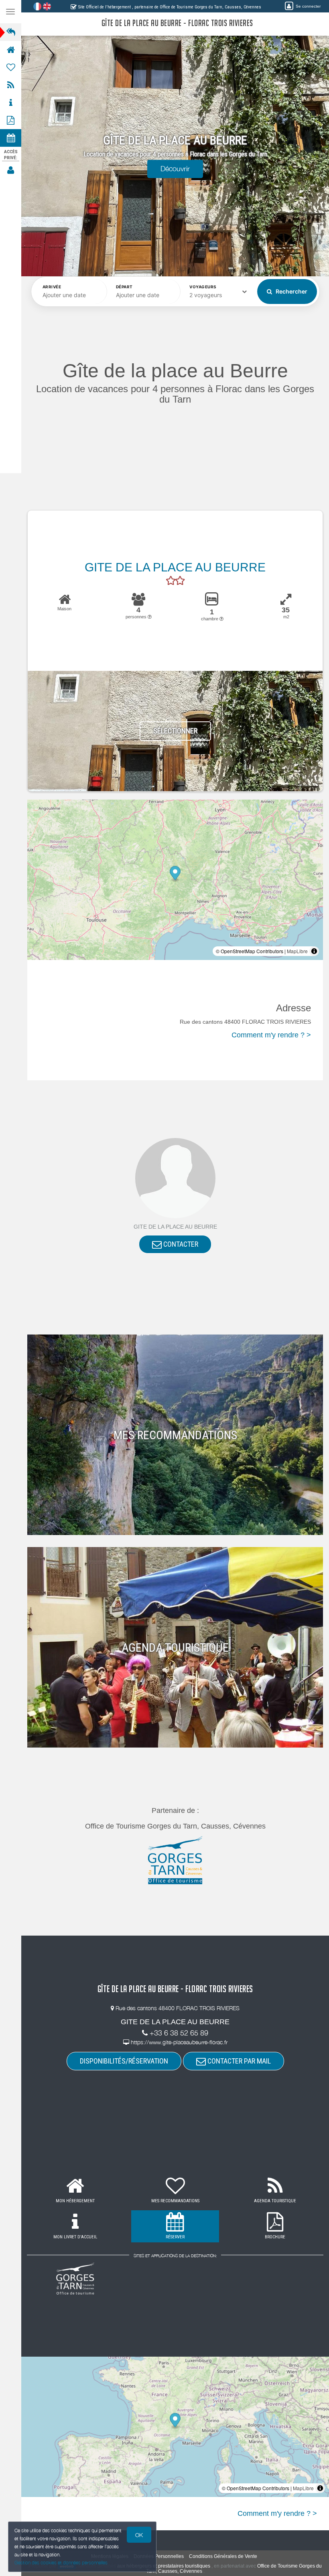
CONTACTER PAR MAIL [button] (238, 2061)
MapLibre (297, 951)
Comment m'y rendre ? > (271, 1035)
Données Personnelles (159, 2556)
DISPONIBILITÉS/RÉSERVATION (124, 2061)
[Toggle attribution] (314, 951)
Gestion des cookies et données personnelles (61, 2563)
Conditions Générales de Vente (223, 2556)
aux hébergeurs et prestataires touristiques (164, 2566)
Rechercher (291, 291)
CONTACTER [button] (180, 1244)
